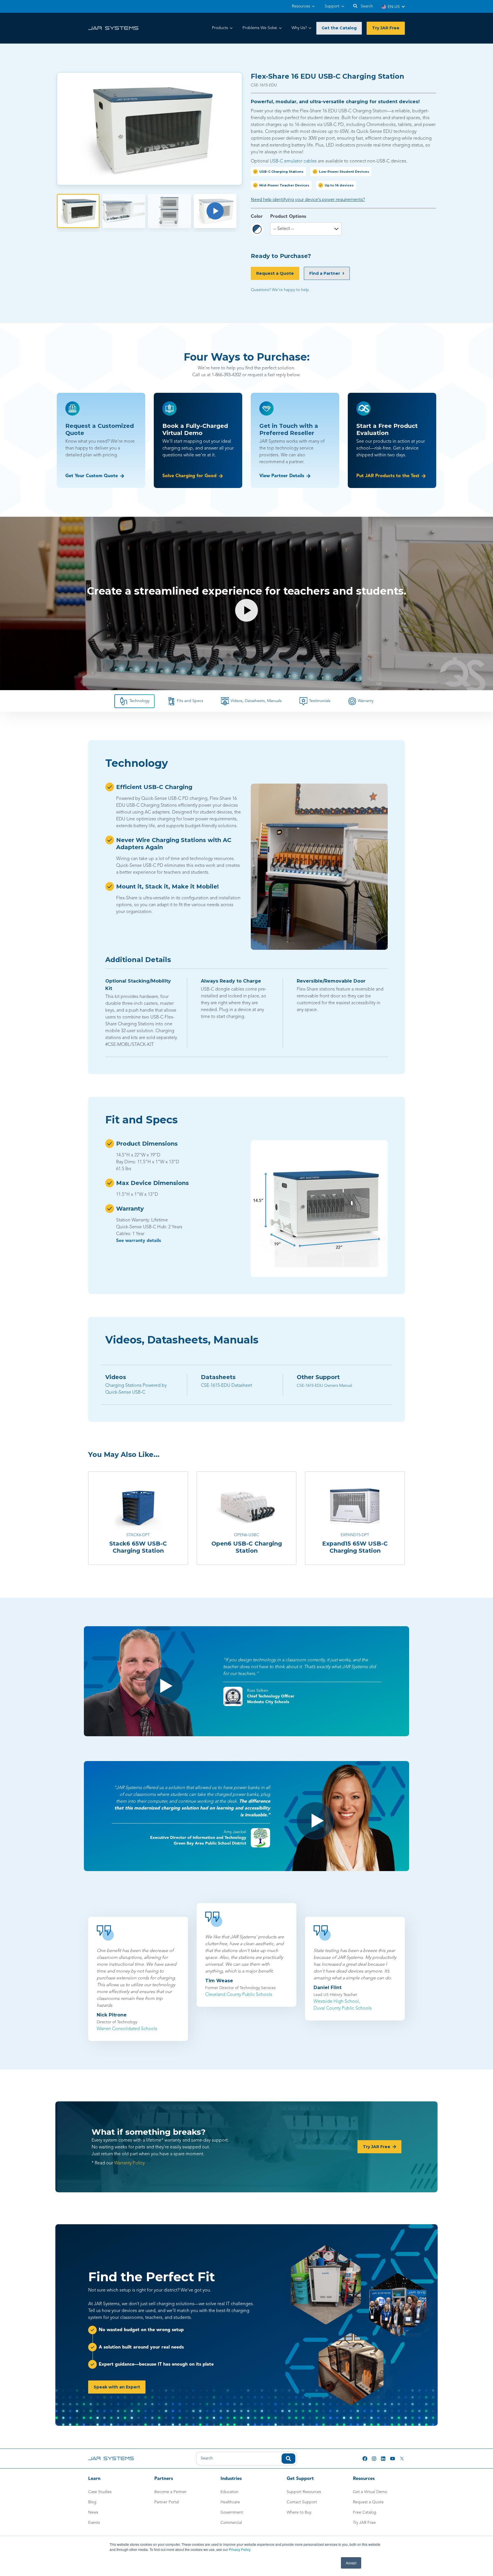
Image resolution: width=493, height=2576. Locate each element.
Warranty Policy (129, 2163)
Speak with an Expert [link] (117, 2387)
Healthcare (230, 2502)
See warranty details (139, 1241)
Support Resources (304, 2492)
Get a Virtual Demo (370, 2492)
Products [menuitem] (220, 28)
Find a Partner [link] (325, 273)
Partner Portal (167, 2502)
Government (232, 2512)
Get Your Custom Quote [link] (92, 476)
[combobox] (246, 2459)
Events (94, 2523)
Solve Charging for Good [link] (189, 476)
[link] (113, 28)
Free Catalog (365, 2512)
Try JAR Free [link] (386, 28)
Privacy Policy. (240, 2549)
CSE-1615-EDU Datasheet (226, 1386)
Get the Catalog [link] (339, 28)
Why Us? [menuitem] (299, 28)
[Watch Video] (215, 211)
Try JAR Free (364, 2523)
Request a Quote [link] (275, 273)
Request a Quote (368, 2502)
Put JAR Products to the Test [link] (388, 476)
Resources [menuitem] (301, 6)
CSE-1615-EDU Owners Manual (324, 1386)
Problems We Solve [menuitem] (260, 28)
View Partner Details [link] (282, 476)
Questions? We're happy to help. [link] (280, 290)
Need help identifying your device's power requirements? (308, 200)
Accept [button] (351, 2563)
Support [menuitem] (332, 6)
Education (230, 2492)
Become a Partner (170, 2492)
